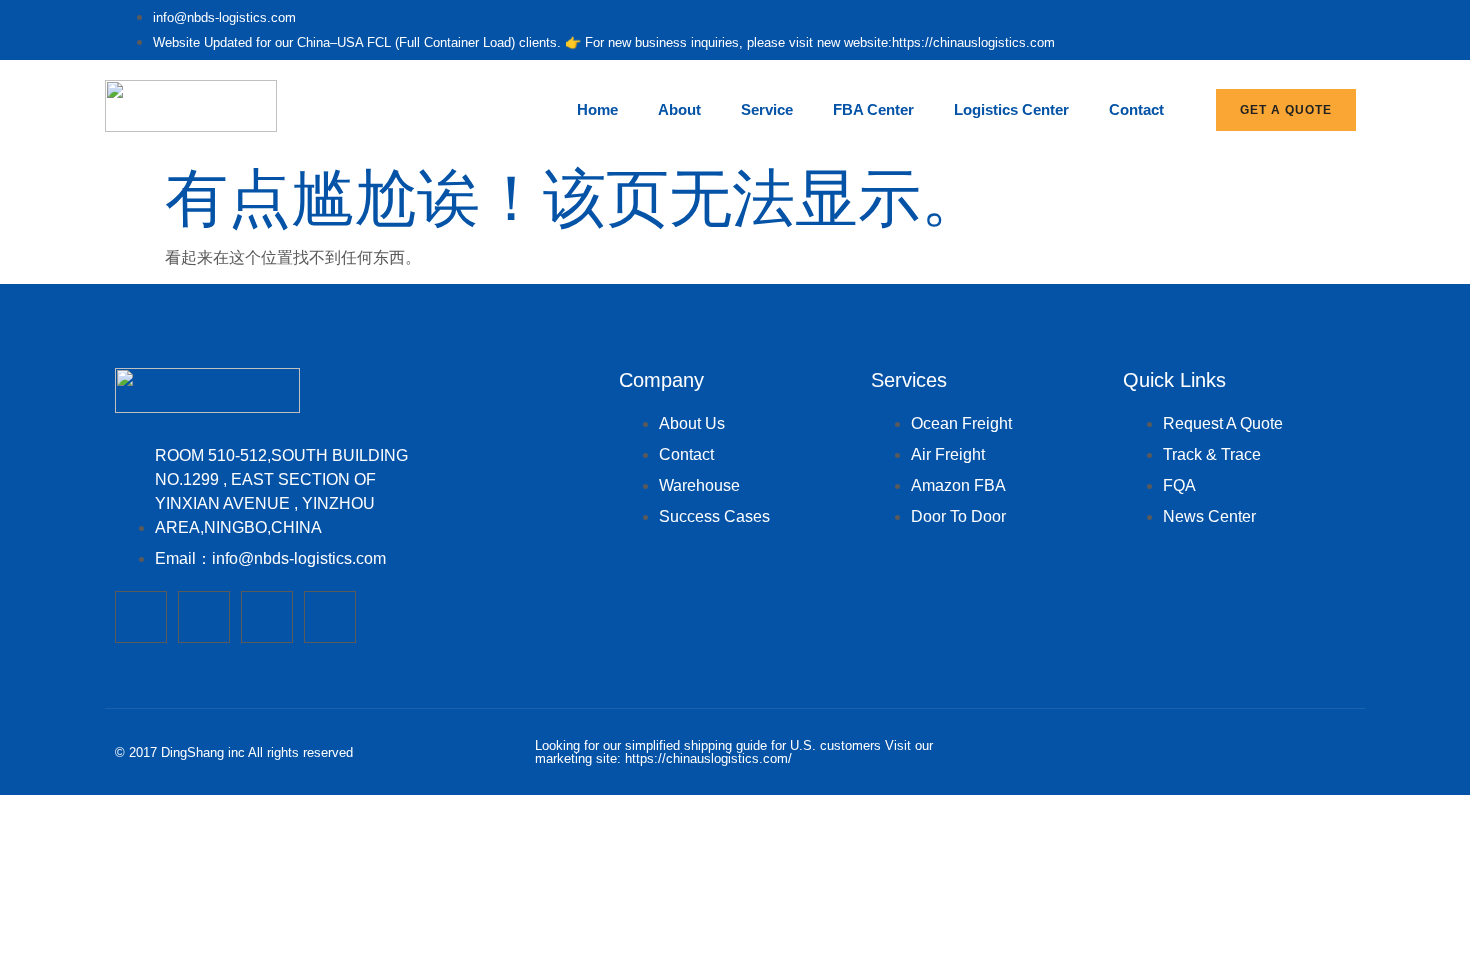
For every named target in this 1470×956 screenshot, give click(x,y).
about (679, 109)
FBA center (873, 109)
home (597, 109)
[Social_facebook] (141, 617)
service (767, 109)
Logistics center (1011, 109)
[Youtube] (267, 617)
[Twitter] (204, 617)
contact (1136, 109)
